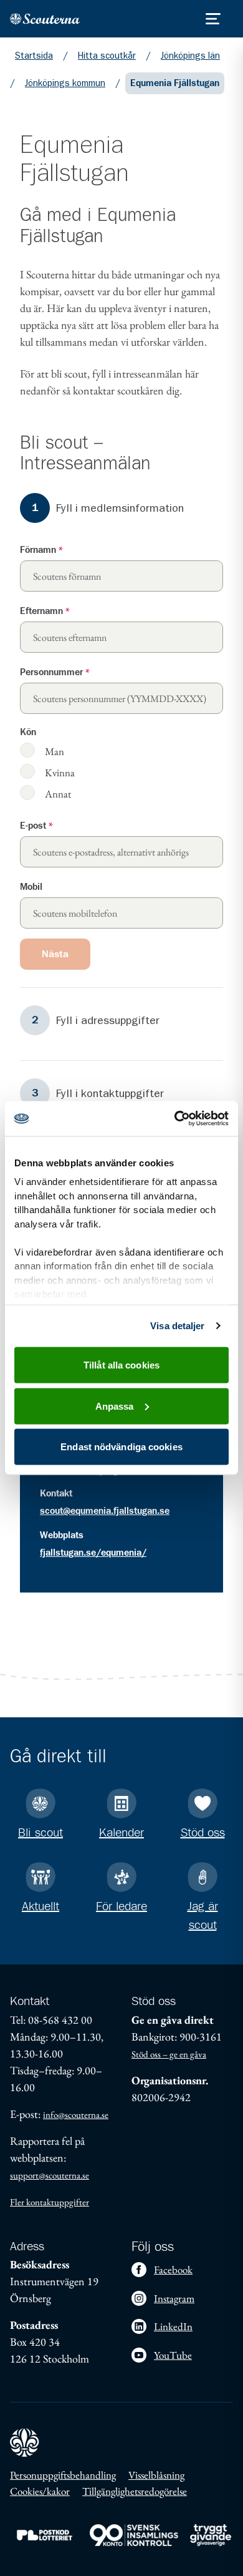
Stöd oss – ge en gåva (169, 2054)
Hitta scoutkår (107, 56)
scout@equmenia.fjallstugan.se (105, 1511)
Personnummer (55, 672)
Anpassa (115, 1406)
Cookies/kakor (40, 2491)
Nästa (55, 954)
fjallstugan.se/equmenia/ (93, 1553)
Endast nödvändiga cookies (121, 1447)
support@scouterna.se (50, 2175)
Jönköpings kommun (65, 83)
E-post (36, 826)
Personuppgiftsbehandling (63, 2475)
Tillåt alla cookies (121, 1365)
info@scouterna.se (76, 2115)
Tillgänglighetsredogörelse (135, 2491)
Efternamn (45, 611)
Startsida (34, 56)
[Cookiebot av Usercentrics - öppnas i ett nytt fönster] (175, 1119)
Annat (58, 793)
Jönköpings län (190, 56)
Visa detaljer (177, 1326)
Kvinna (60, 772)
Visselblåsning (156, 2475)
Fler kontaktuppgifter (50, 2202)
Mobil (31, 887)
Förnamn (41, 550)
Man (55, 751)
